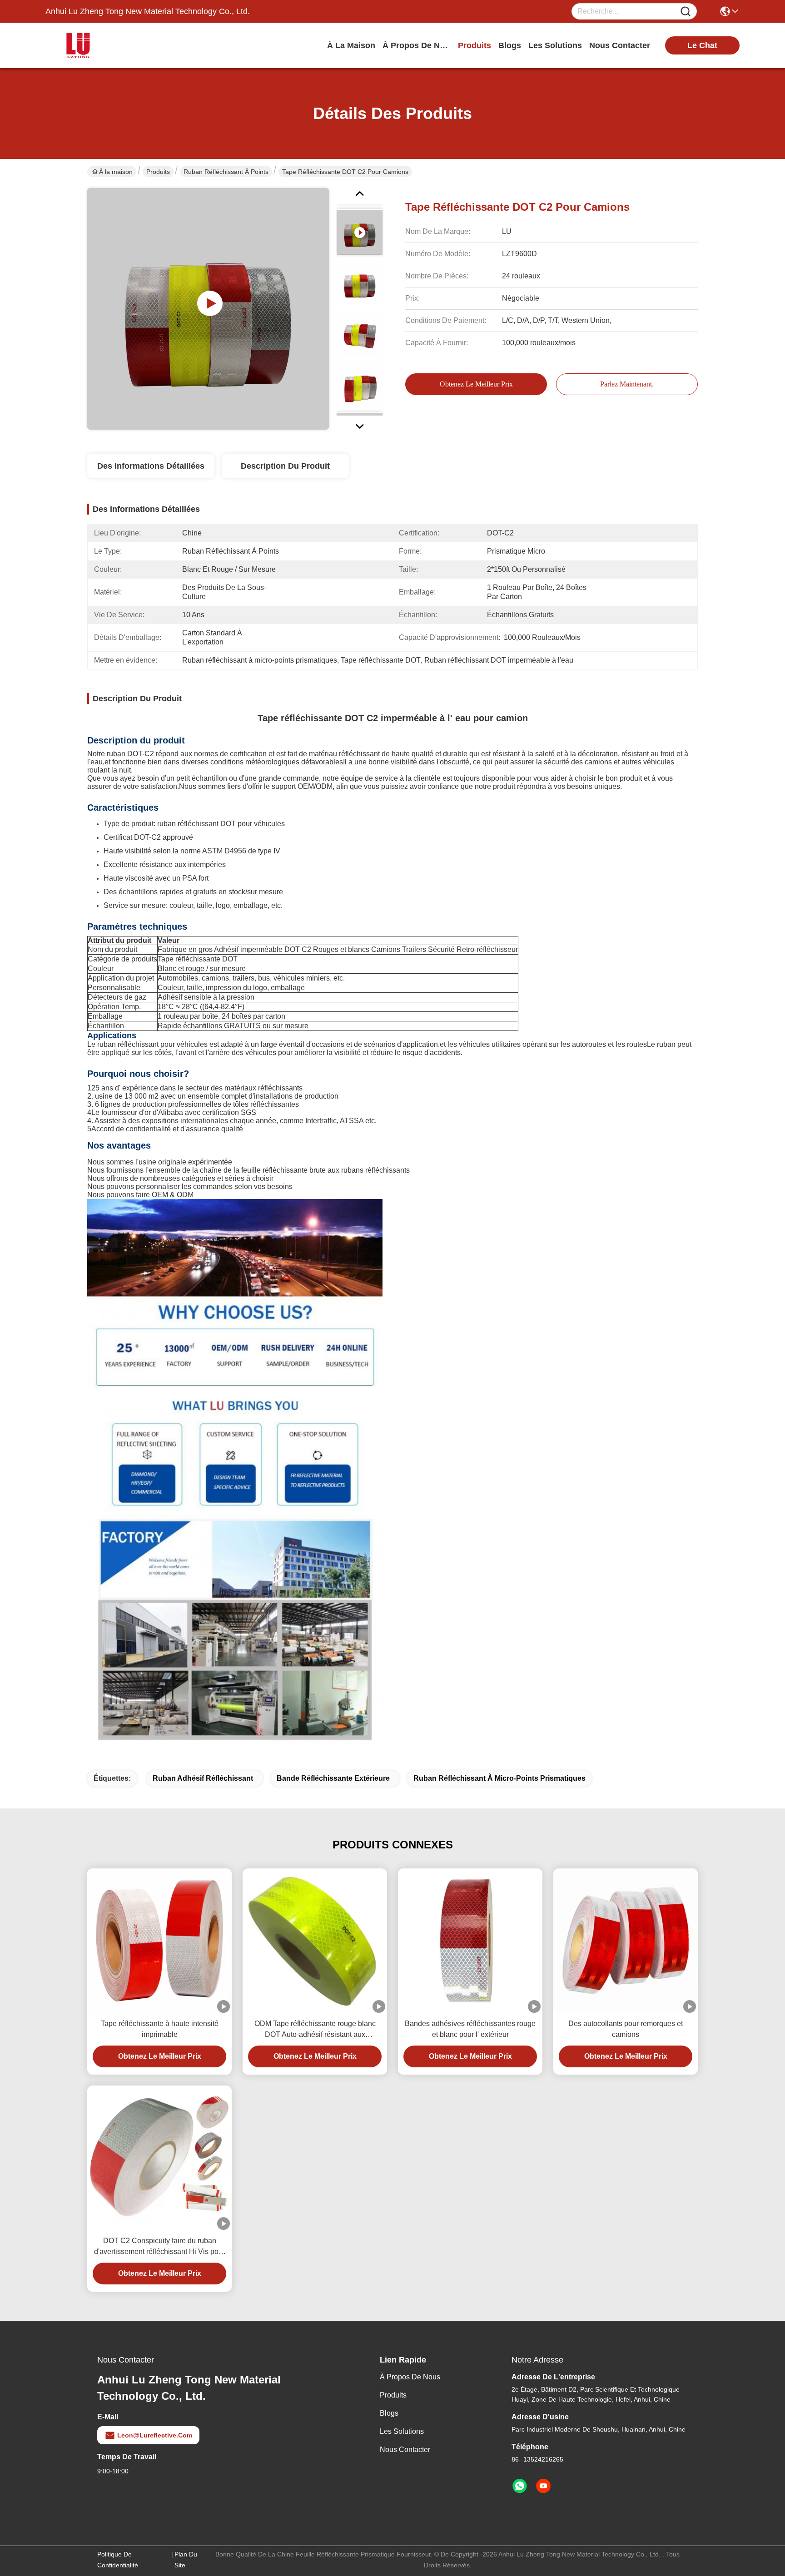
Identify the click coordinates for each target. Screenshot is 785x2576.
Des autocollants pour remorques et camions (626, 2029)
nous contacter (620, 45)
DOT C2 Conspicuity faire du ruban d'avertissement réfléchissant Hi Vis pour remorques (159, 2247)
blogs (510, 45)
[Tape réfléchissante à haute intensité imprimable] (159, 1941)
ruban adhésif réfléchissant (203, 1778)
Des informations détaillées (151, 466)
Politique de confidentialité (118, 2560)
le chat (702, 45)
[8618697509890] (520, 2486)
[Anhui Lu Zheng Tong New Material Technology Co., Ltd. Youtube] (543, 2486)
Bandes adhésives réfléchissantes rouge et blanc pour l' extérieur (470, 2029)
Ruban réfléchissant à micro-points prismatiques (499, 1778)
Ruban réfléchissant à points (226, 172)
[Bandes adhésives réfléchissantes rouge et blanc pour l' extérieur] (470, 1941)
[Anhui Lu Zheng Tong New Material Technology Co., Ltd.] (95, 45)
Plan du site (186, 2560)
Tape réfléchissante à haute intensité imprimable (160, 2029)
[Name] (686, 12)
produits (474, 45)
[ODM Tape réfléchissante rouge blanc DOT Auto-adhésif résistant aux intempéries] (315, 1941)
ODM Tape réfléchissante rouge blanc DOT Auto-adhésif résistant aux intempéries (315, 2030)
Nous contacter (405, 2450)
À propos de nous (417, 45)
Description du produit (285, 466)
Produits (158, 172)
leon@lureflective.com (155, 2435)
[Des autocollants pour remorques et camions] (626, 1941)
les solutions (555, 45)
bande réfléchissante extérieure (333, 1778)
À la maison (351, 45)
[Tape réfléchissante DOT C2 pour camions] (208, 309)
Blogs (389, 2413)
